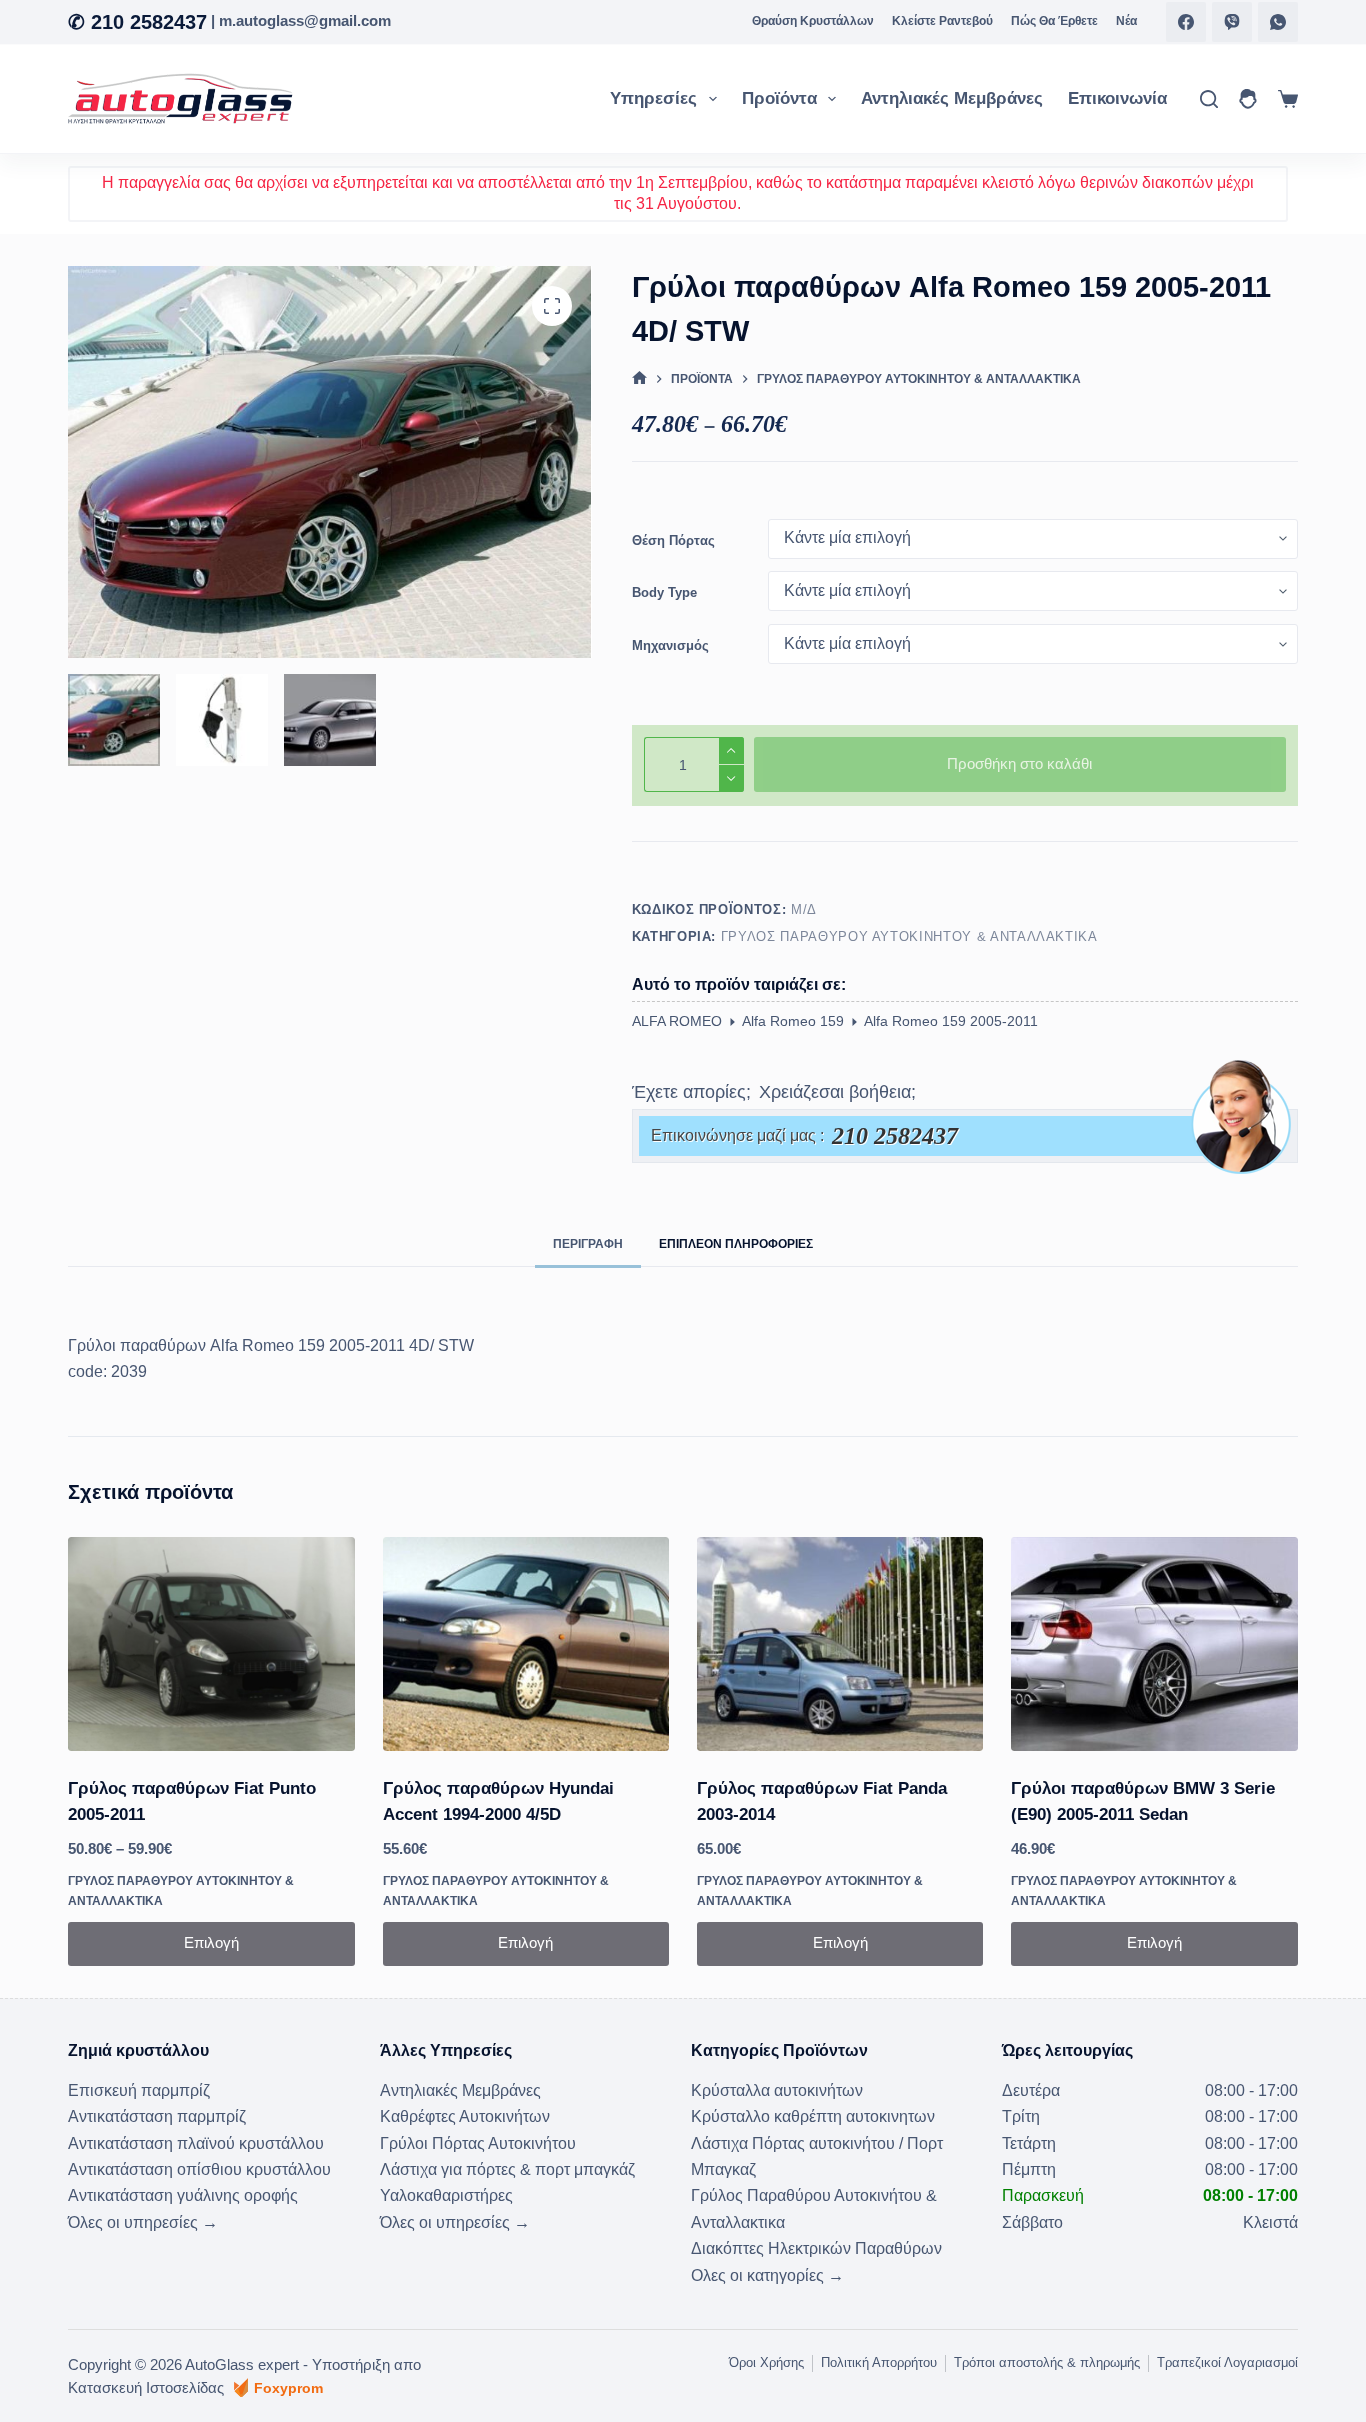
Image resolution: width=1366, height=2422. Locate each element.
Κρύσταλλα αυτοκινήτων (777, 2090)
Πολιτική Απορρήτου (879, 2362)
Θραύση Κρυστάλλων (813, 21)
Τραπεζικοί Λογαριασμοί (1227, 2362)
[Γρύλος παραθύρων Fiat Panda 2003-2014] (840, 1644)
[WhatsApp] (1278, 22)
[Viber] (1232, 22)
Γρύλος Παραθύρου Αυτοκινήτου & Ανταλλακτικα (909, 936)
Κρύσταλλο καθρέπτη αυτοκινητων (813, 2116)
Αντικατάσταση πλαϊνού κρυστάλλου (196, 2143)
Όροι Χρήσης (766, 2362)
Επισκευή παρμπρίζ (139, 2090)
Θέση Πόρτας (673, 540)
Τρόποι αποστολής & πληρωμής (1047, 2362)
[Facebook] (1186, 22)
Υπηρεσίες (653, 98)
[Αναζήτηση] (1209, 99)
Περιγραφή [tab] (588, 1244)
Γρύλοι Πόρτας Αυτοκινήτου (478, 2143)
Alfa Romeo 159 (793, 1021)
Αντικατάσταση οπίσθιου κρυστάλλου (199, 2169)
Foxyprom (288, 2388)
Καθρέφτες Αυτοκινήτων (465, 2116)
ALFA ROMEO (677, 1021)
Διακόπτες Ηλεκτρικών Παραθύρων (816, 2248)
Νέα (1126, 21)
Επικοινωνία (1117, 98)
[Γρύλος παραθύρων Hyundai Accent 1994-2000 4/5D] (526, 1644)
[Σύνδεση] (1248, 99)
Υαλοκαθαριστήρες (446, 2195)
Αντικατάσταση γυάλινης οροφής (183, 2195)
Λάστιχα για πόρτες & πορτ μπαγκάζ (507, 2169)
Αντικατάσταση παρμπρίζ (157, 2116)
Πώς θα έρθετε (1054, 21)
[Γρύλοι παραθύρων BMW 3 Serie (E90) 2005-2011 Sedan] (1154, 1644)
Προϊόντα (779, 98)
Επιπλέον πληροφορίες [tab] (736, 1244)
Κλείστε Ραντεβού (942, 21)
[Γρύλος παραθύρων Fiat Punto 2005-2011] (211, 1644)
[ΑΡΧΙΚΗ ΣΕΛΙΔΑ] (639, 379)
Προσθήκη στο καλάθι (1019, 763)
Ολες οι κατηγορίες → (767, 2275)
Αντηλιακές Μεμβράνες (952, 98)
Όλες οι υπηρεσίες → (143, 2222)
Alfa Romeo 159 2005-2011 (951, 1021)
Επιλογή (211, 1942)
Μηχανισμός (670, 645)
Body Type (664, 592)
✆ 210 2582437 (137, 22)
